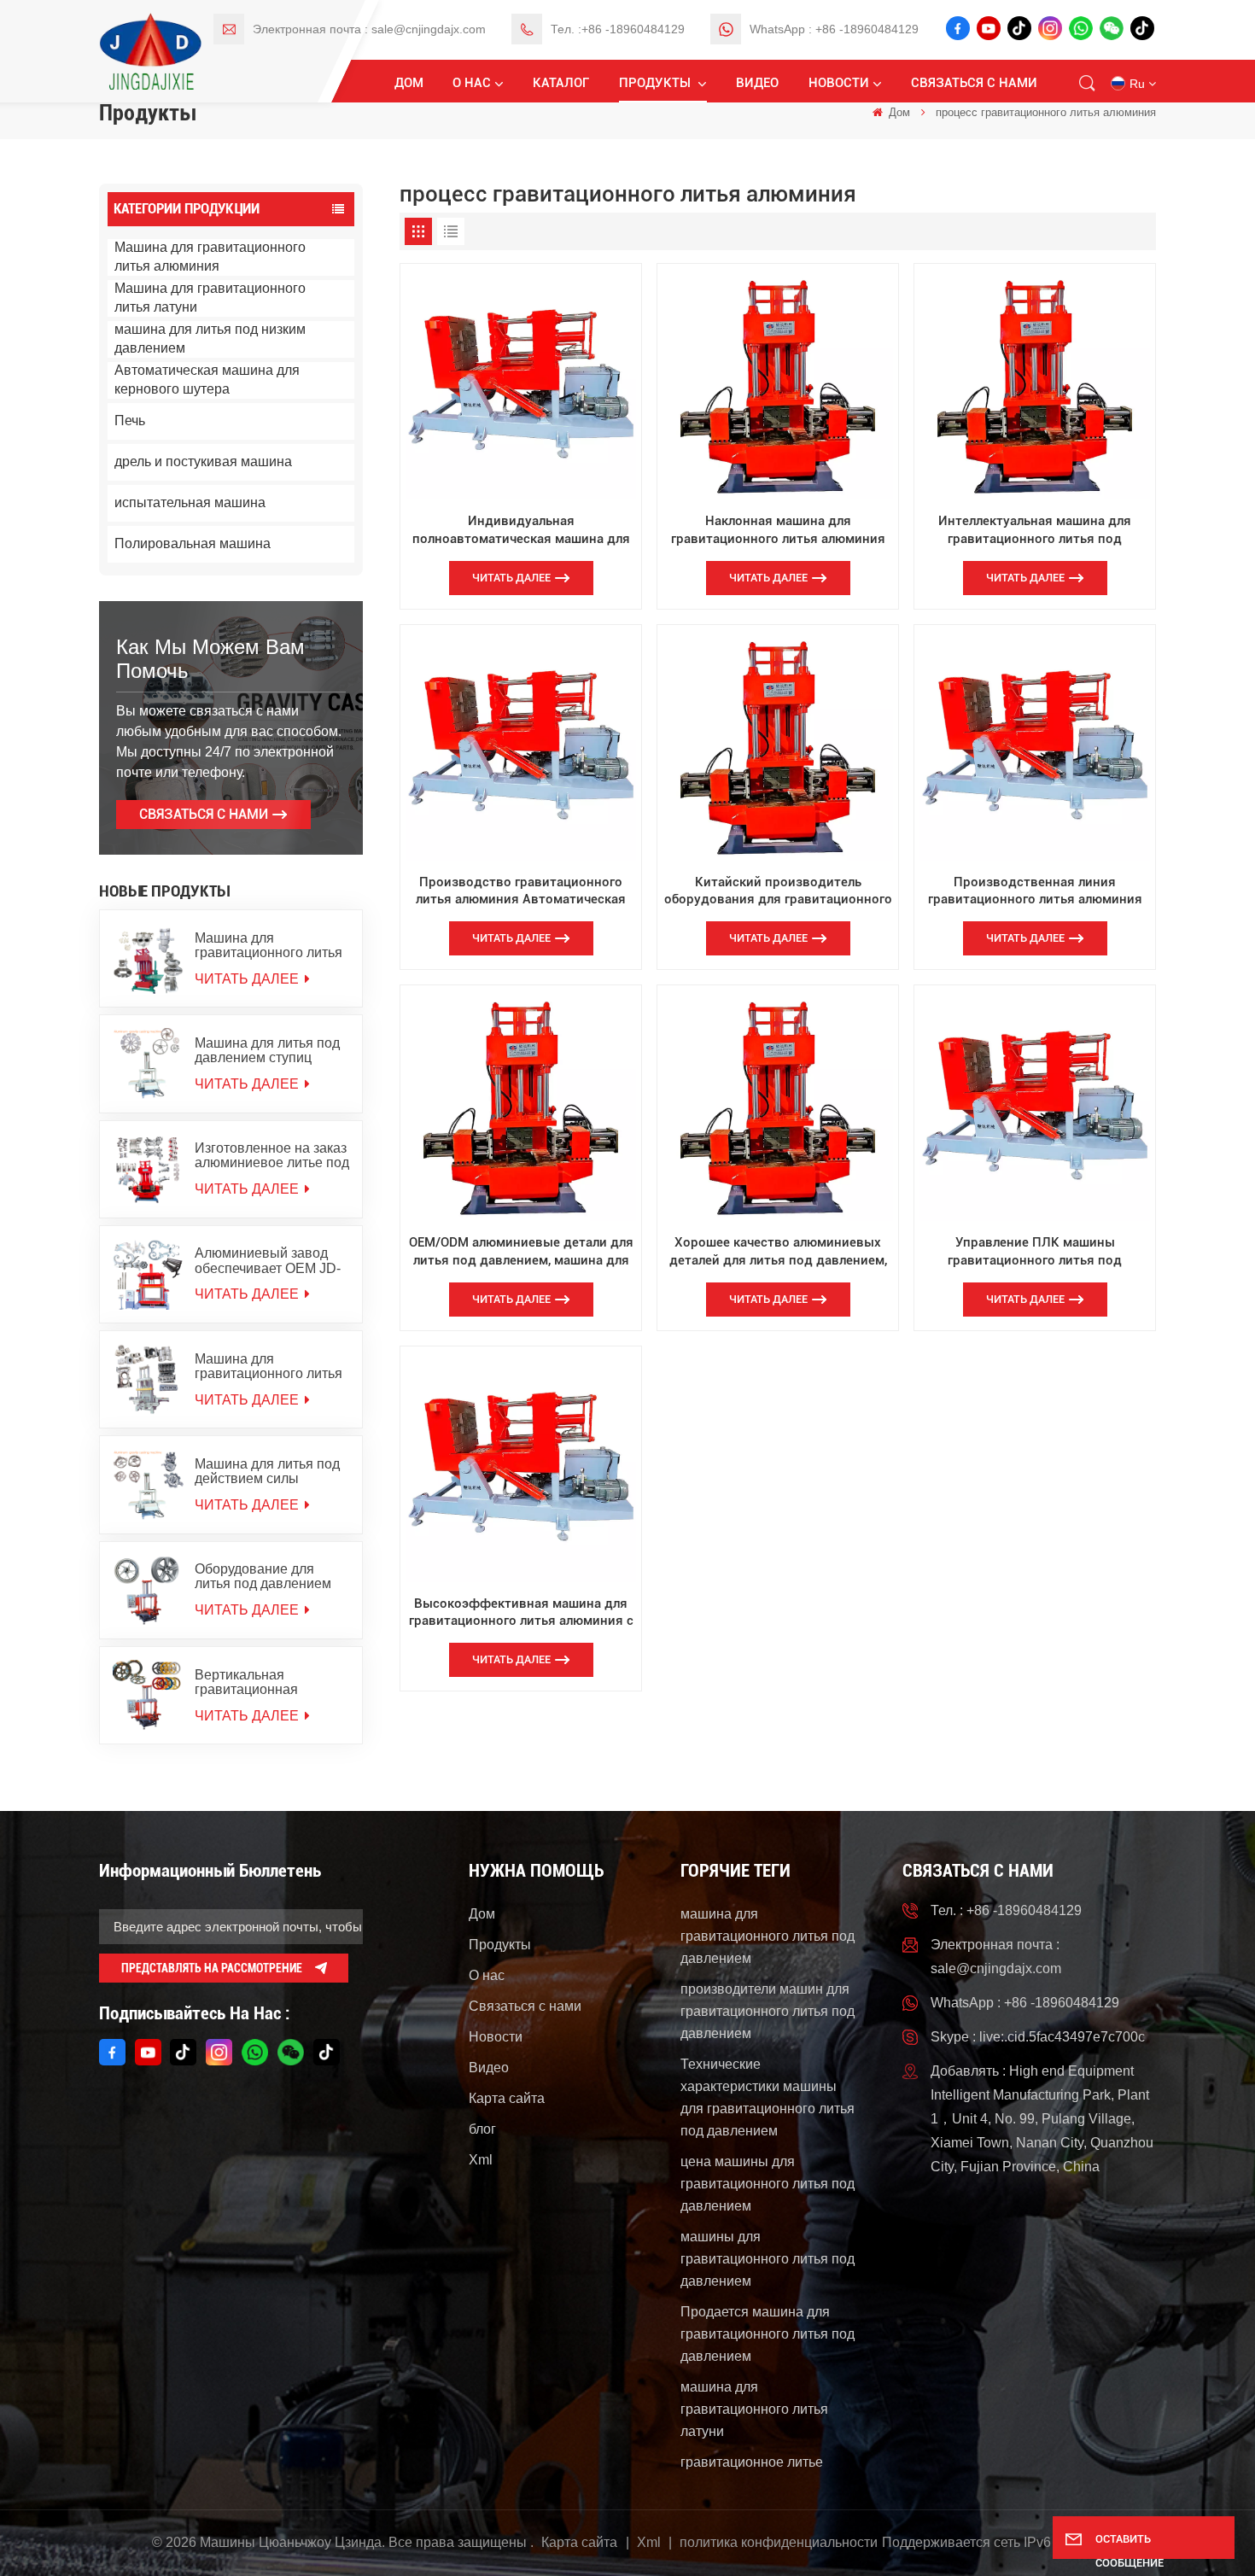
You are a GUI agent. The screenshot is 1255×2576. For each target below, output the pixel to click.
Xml (481, 2160)
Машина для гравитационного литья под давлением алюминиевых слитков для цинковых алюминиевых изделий (269, 945)
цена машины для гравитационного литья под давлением (768, 2184)
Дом (409, 83)
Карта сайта (507, 2098)
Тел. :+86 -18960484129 (618, 29)
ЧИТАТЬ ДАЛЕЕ (248, 979)
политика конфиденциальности (779, 2542)
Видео (757, 83)
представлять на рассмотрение (212, 1968)
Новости (839, 83)
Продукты (657, 83)
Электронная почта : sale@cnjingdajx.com (369, 29)
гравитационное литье (752, 2462)
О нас (472, 83)
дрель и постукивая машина (203, 461)
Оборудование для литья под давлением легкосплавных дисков (266, 1576)
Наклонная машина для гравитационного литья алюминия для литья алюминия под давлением (778, 530)
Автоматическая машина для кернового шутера (207, 380)
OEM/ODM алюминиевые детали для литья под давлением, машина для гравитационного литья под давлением (521, 1252)
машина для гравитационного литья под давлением (768, 1936)
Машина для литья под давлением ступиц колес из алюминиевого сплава (270, 1050)
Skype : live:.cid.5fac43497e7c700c (1038, 2037)
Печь (130, 421)
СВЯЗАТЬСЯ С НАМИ (204, 814)
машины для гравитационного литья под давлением (768, 2259)
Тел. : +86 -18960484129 (1006, 1910)
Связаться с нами (974, 83)
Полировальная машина (193, 543)
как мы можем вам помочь (210, 659)
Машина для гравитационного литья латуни (210, 298)
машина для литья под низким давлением (210, 339)
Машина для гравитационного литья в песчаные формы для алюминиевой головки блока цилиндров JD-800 (269, 1366)
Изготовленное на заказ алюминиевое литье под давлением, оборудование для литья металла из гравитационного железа (272, 1155)
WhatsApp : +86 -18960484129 (834, 29)
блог (482, 2129)
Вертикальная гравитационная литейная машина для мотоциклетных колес (265, 1682)
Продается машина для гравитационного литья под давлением (768, 2334)
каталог (561, 83)
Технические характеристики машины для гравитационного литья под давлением (768, 2097)
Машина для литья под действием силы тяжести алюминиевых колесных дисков (267, 1471)
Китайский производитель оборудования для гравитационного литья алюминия (778, 891)
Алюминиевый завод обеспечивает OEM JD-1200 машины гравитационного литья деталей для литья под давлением (269, 1260)
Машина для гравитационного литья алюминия (210, 257)
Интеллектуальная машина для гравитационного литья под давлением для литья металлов (1035, 530)
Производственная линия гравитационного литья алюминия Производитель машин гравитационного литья (1035, 891)
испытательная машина (190, 502)
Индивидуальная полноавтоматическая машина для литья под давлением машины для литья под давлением (521, 530)
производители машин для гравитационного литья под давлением (768, 2011)
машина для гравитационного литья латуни (754, 2409)
